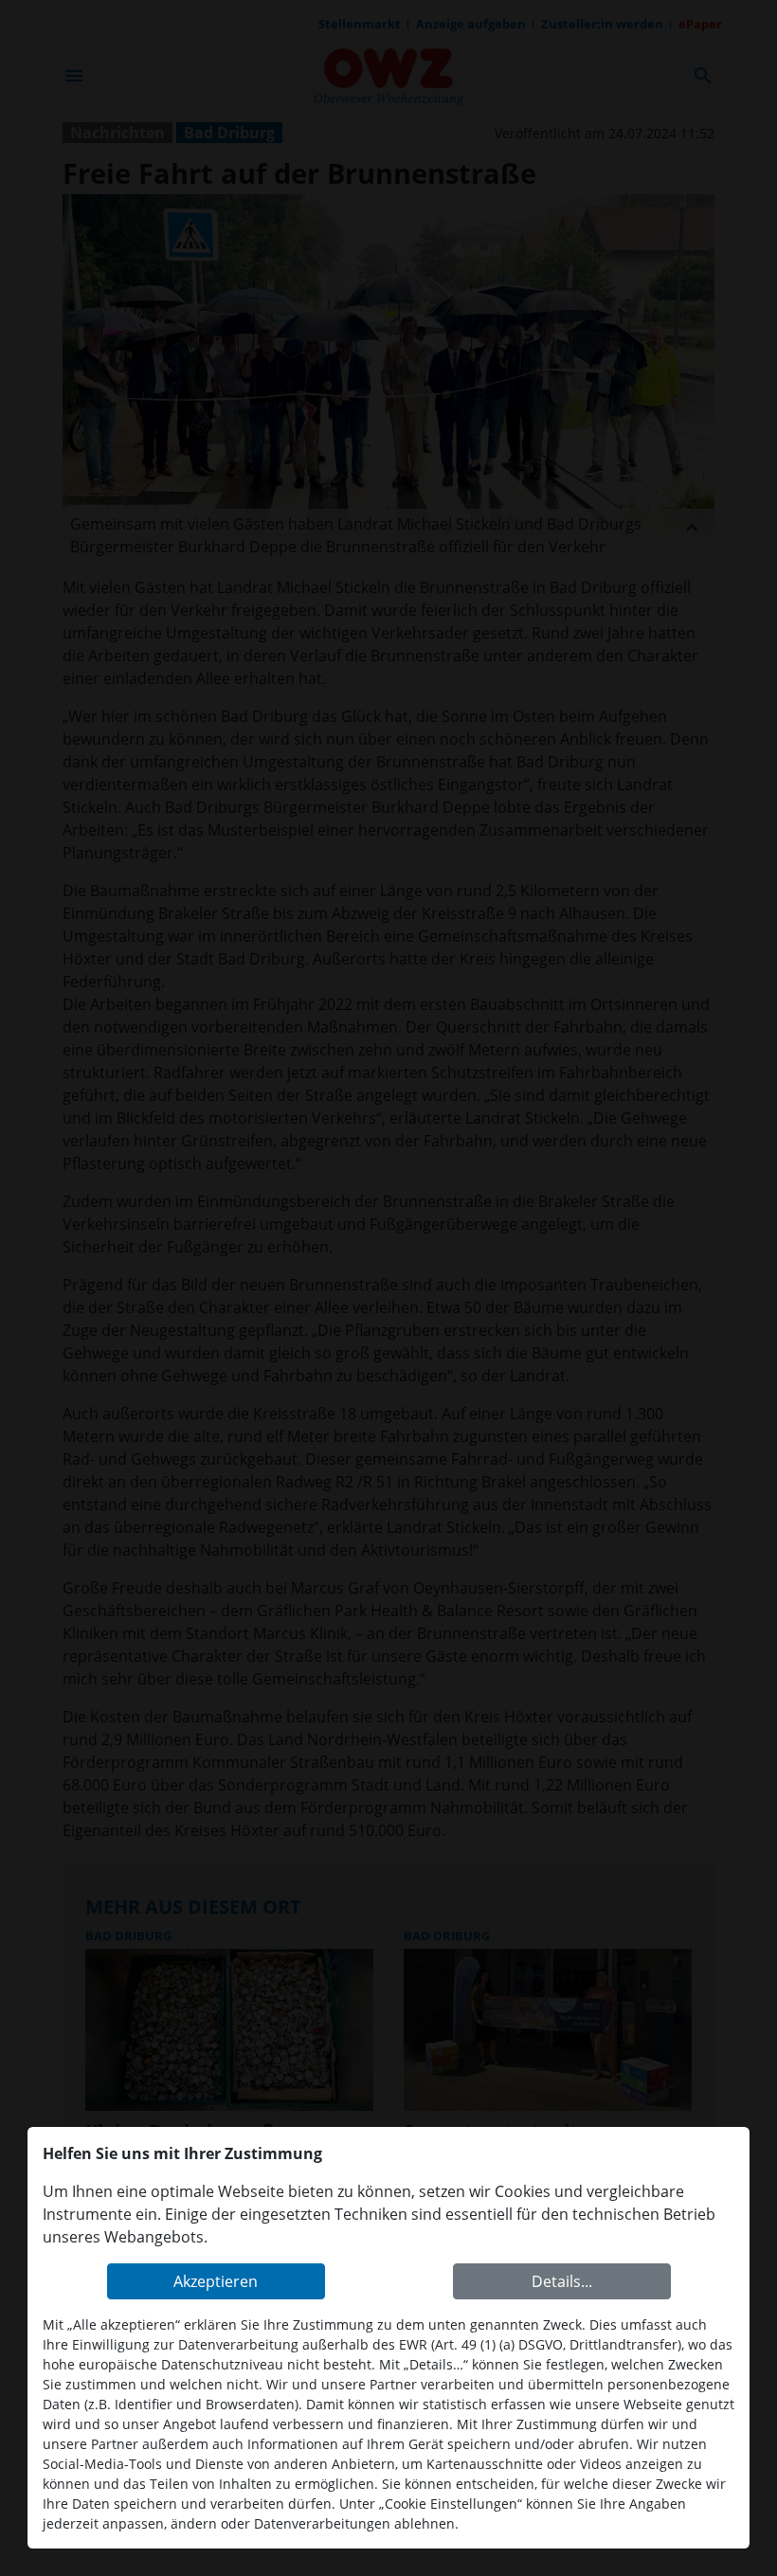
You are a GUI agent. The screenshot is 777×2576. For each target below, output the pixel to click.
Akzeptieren (216, 2281)
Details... (562, 2281)
